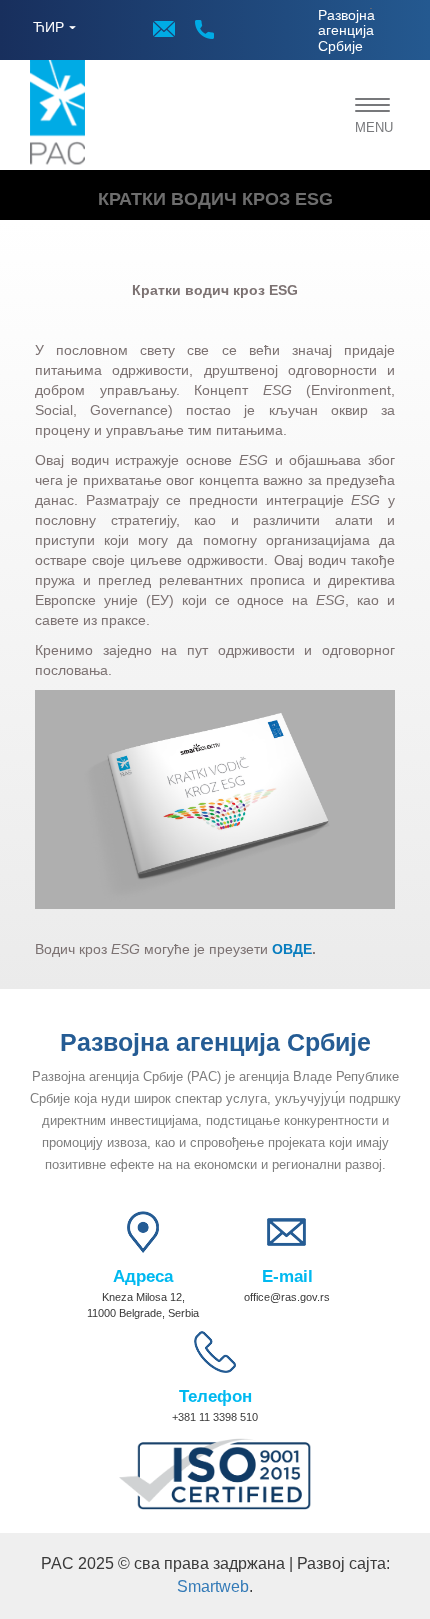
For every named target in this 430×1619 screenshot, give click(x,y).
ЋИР (48, 27)
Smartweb (213, 1586)
